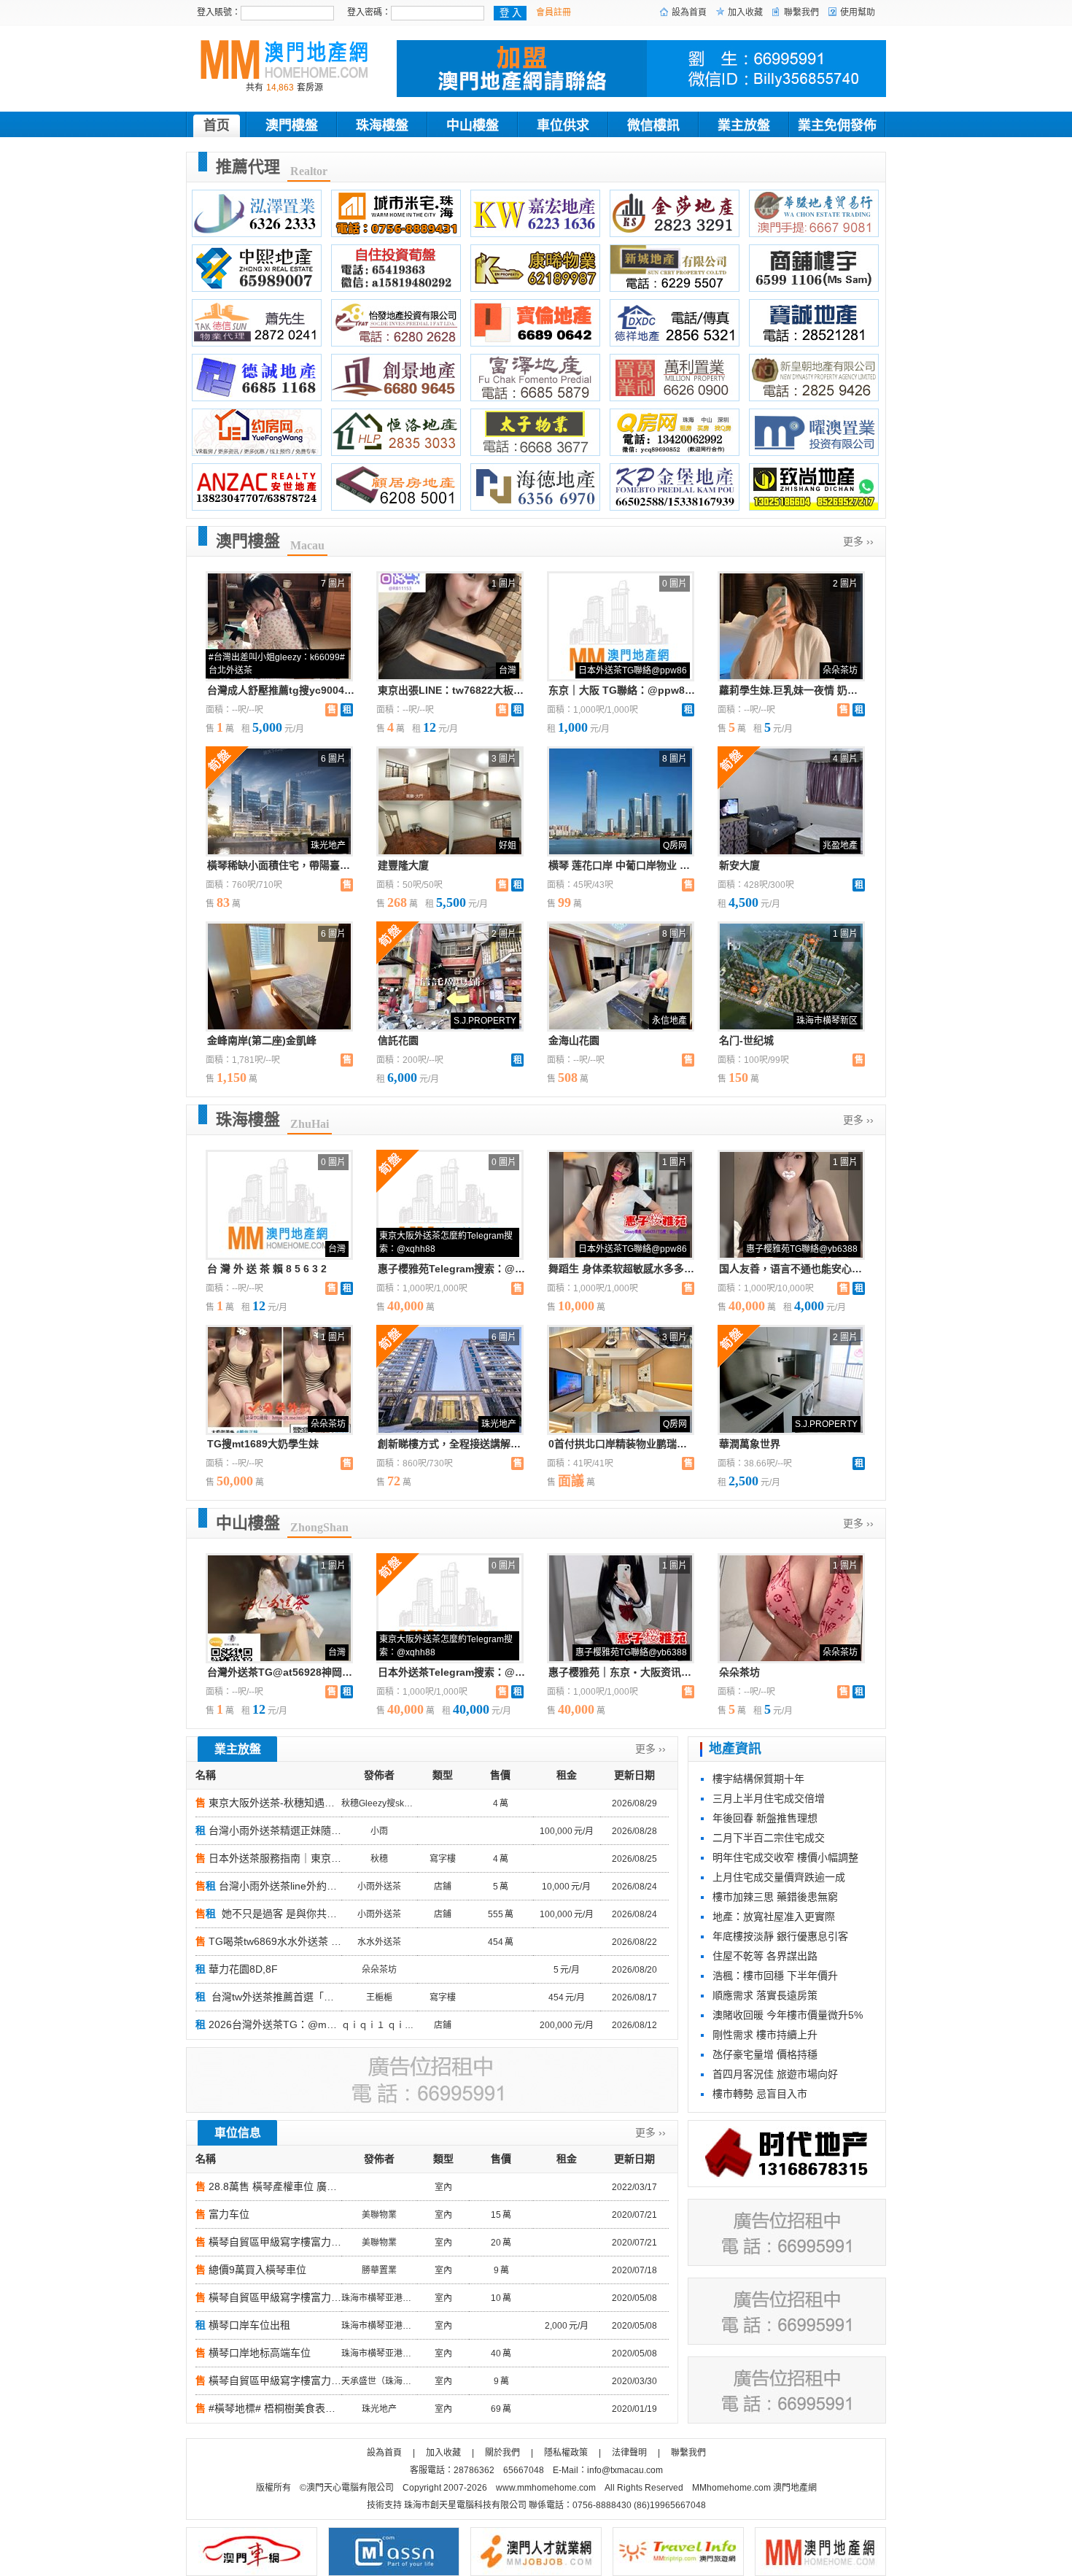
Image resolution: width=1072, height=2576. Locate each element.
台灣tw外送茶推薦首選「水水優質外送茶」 (307, 1997)
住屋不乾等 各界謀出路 (765, 1956)
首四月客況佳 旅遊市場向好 (775, 2074)
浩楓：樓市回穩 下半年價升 (775, 1976)
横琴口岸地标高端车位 (260, 2353)
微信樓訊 (653, 125)
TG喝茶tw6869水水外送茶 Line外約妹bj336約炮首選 (328, 1941)
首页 (217, 125)
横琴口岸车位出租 (249, 2325)
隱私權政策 (566, 2453)
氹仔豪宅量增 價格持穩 (765, 2054)
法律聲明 (629, 2453)
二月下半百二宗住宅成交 (769, 1838)
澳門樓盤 (292, 125)
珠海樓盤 (382, 125)
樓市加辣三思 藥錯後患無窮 (775, 1897)
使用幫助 (858, 12)
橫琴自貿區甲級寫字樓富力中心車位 (290, 2242)
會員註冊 (554, 12)
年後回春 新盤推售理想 (765, 1818)
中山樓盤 (473, 125)
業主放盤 (744, 125)
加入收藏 (745, 12)
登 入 (510, 13)
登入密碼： (369, 12)
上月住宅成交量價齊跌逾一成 (779, 1877)
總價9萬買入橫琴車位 (257, 2270)
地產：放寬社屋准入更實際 (774, 1916)
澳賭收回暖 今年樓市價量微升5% (788, 2015)
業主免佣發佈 (837, 125)
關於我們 (502, 2453)
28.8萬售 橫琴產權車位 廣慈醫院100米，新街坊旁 (322, 2186)
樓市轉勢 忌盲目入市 (760, 2094)
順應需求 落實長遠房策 (765, 1995)
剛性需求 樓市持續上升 (765, 2035)
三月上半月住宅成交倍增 (769, 1798)
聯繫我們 (801, 12)
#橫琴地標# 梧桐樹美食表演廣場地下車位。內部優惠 (328, 2408)
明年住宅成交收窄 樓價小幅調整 (785, 1857)
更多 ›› (858, 541)
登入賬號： (219, 12)
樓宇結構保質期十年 (758, 1779)
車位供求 (563, 125)
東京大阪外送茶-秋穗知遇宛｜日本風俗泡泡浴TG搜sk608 (339, 1803)
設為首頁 (689, 12)
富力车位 (229, 2214)
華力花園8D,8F (243, 1969)
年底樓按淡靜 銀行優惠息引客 (780, 1936)
